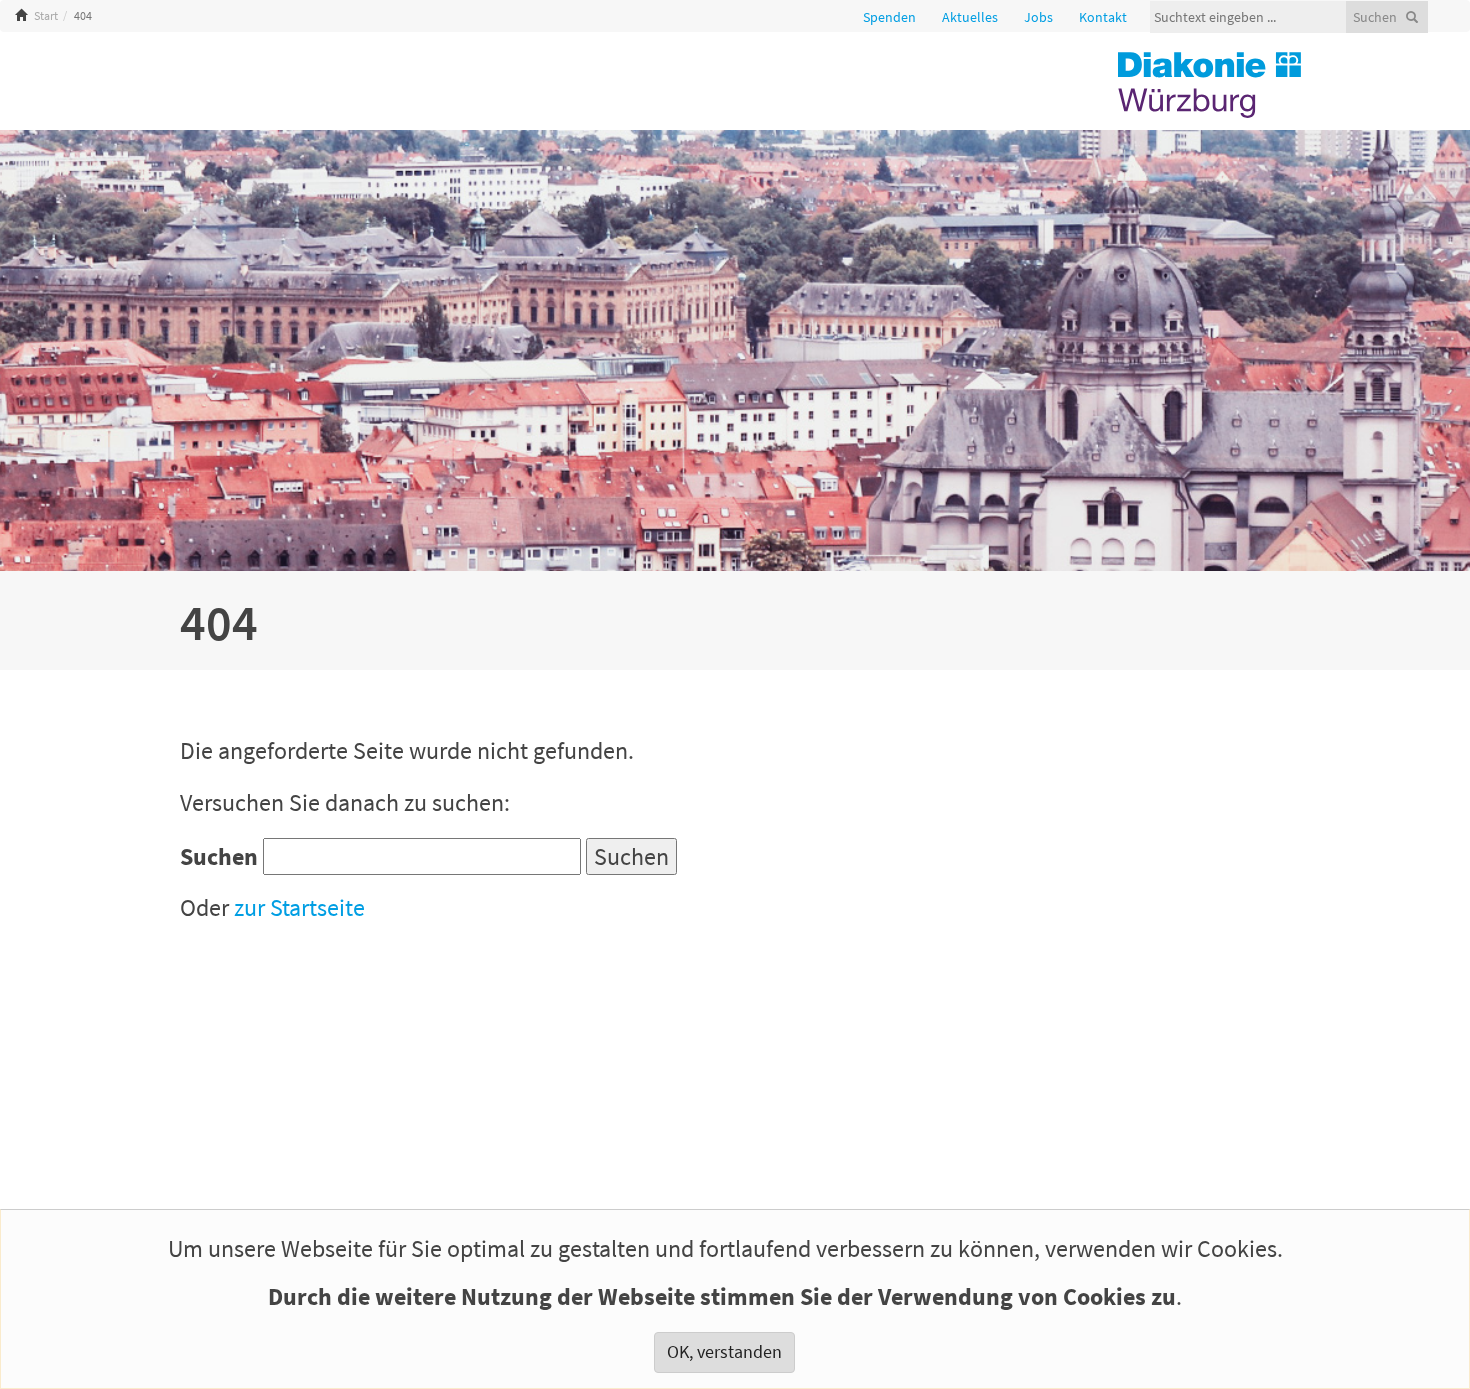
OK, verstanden (724, 1352)
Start (46, 16)
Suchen (219, 856)
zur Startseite (299, 907)
